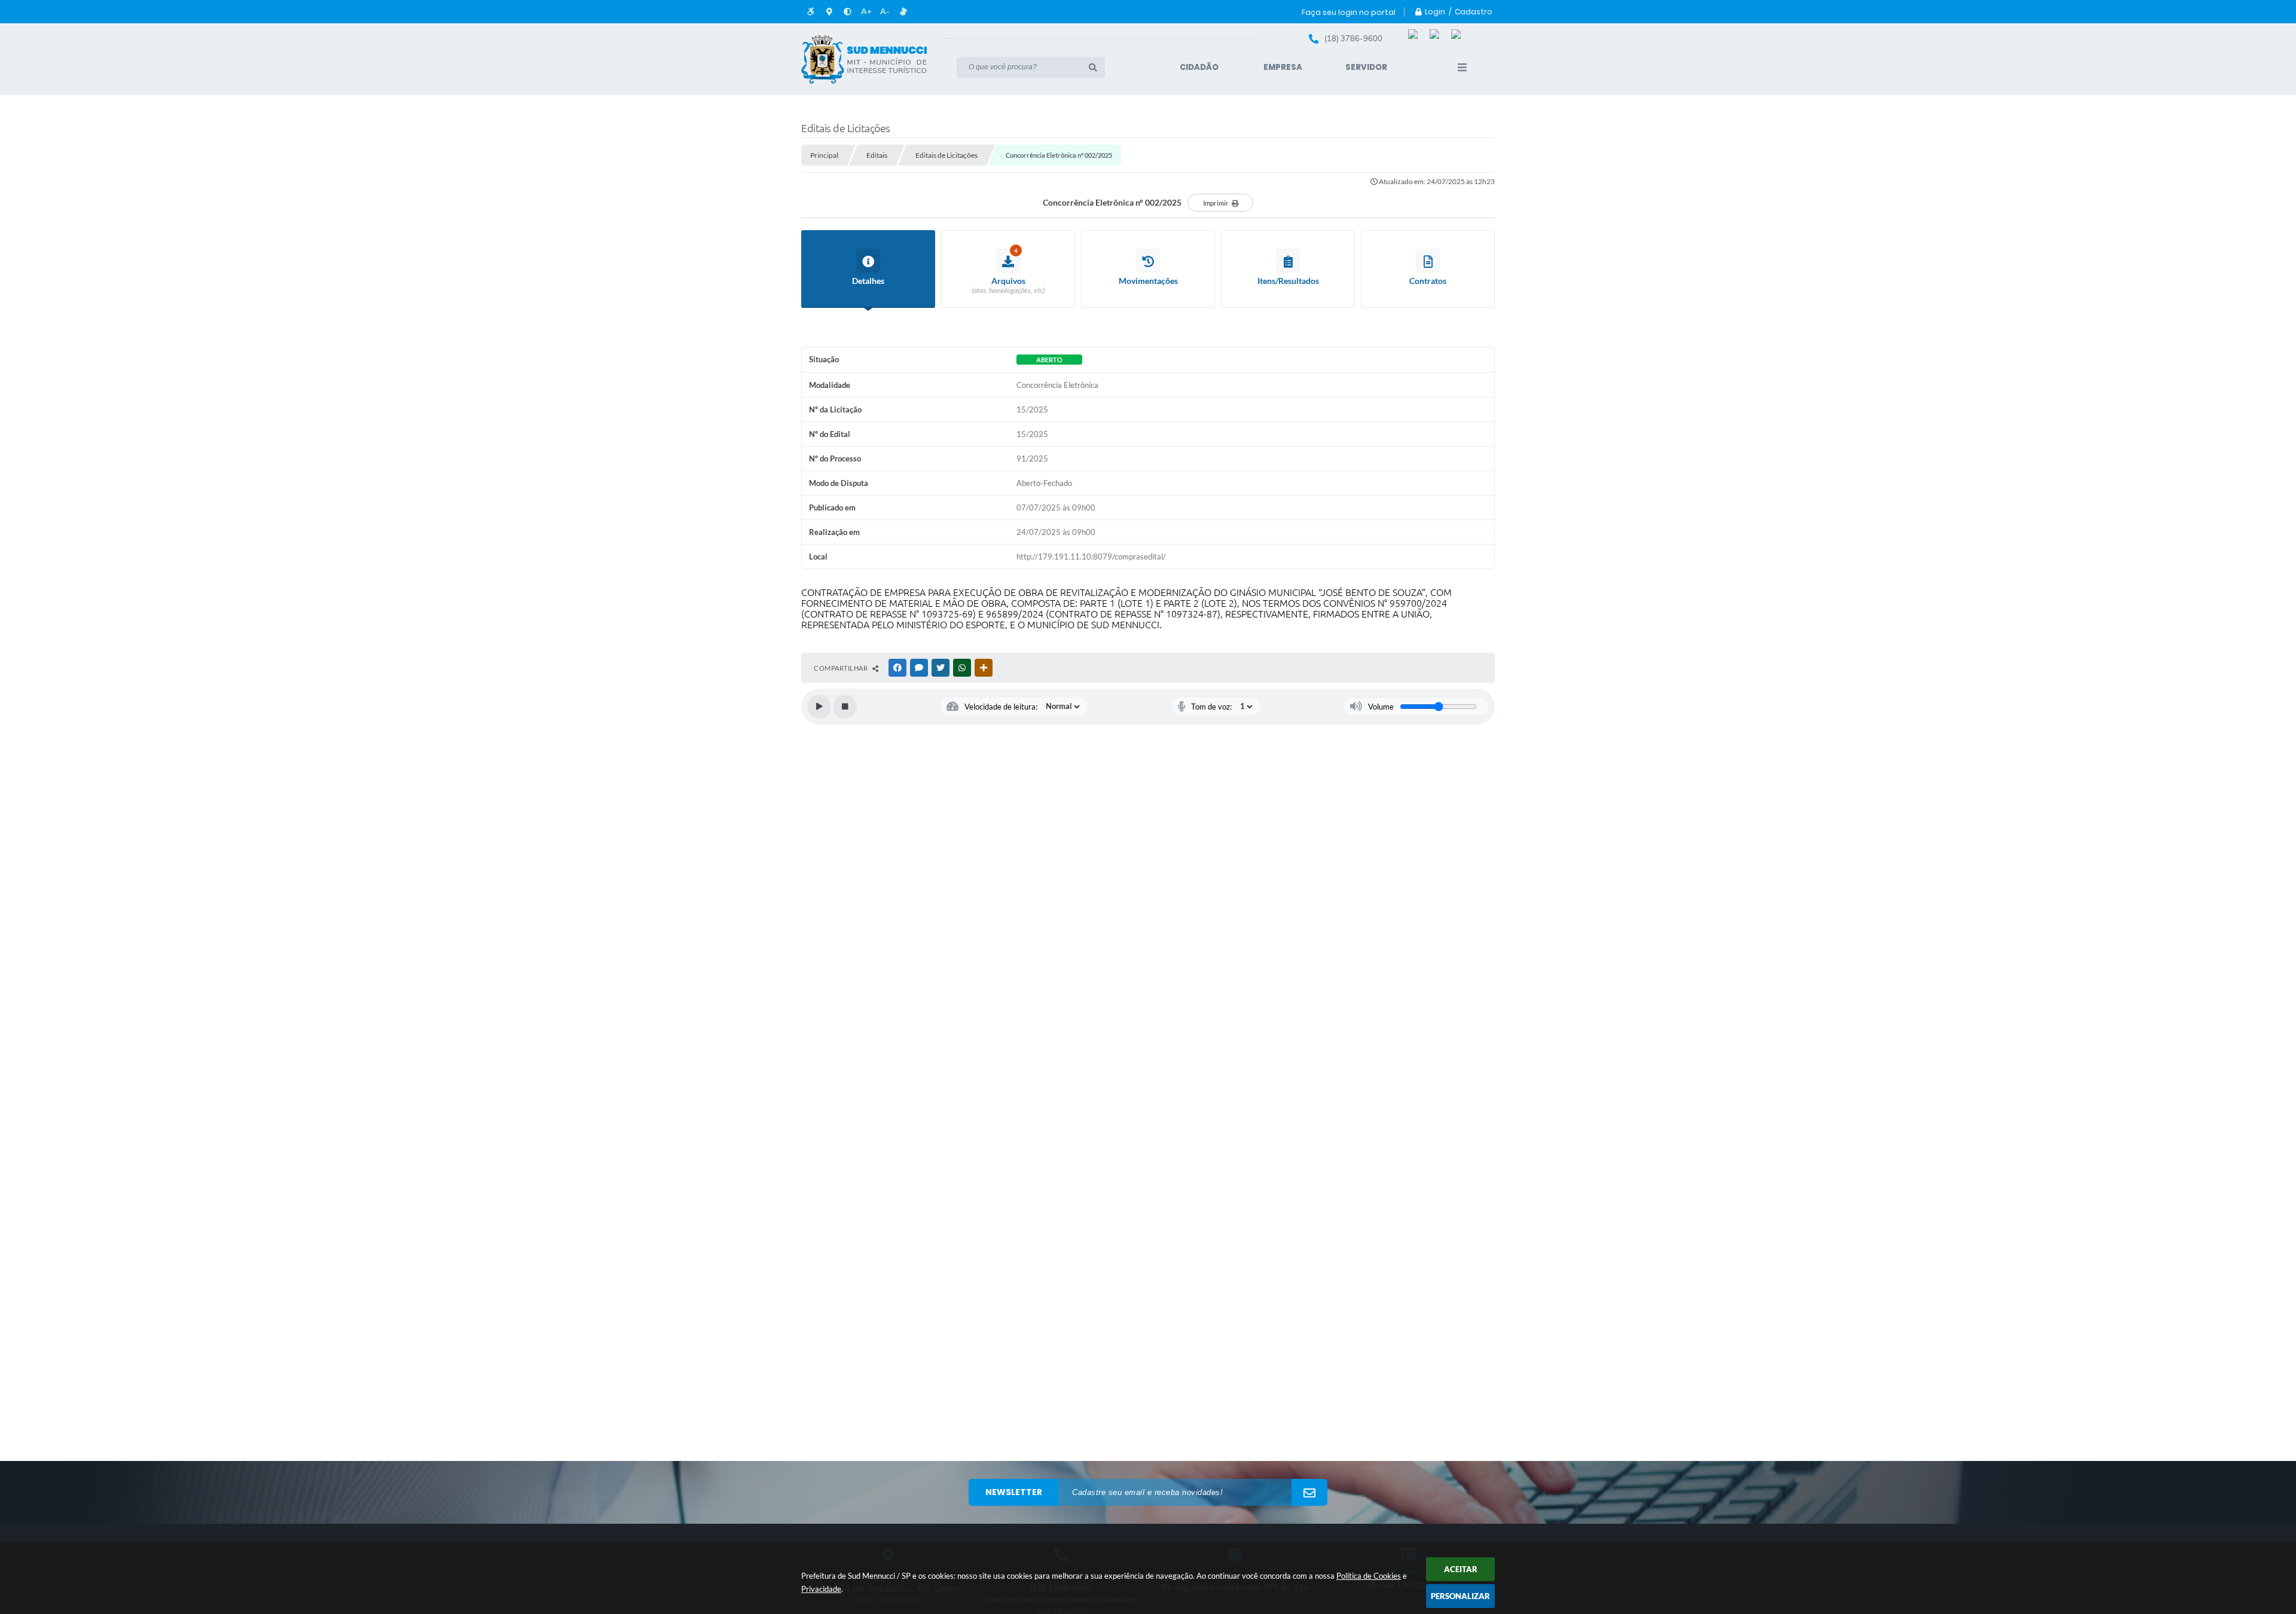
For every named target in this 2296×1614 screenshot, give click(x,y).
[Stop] (845, 707)
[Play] (819, 707)
